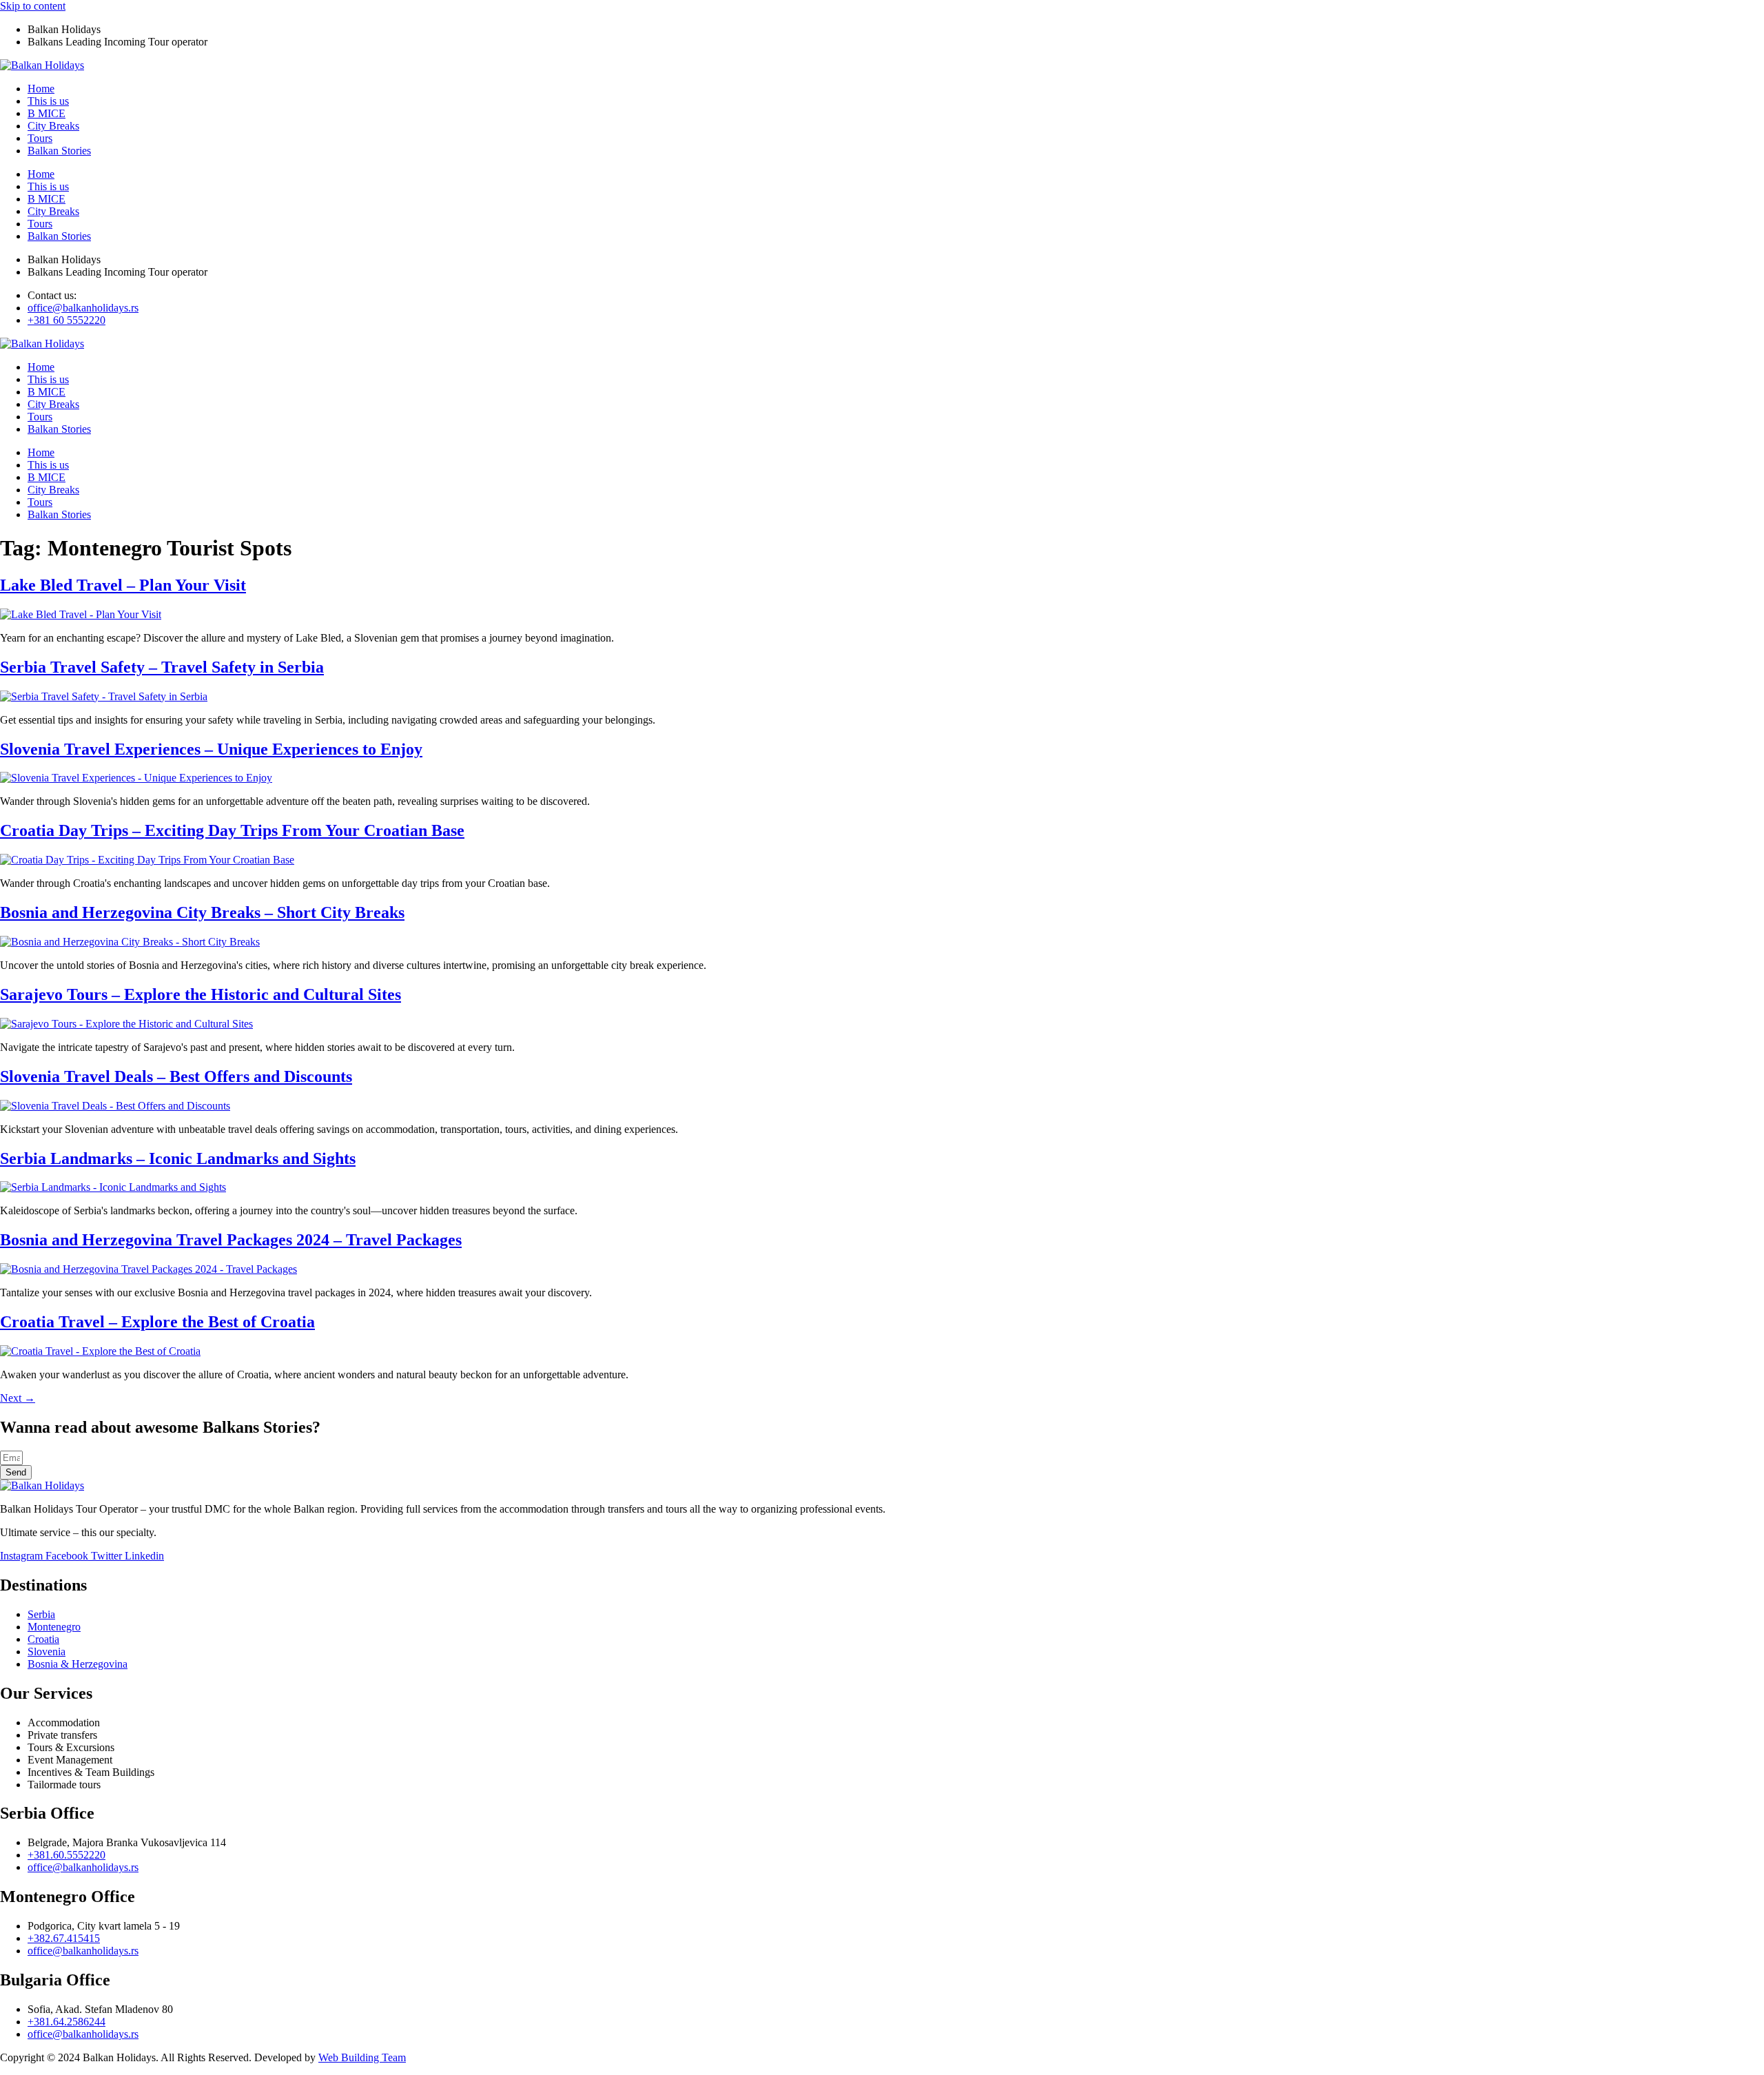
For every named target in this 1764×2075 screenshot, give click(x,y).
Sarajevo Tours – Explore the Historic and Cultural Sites (201, 994)
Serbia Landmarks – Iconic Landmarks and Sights (178, 1158)
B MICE (47, 113)
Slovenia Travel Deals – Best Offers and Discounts (176, 1076)
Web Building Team (362, 2057)
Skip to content (33, 6)
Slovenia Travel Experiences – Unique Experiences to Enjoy (211, 749)
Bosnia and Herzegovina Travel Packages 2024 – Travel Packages (231, 1240)
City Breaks (53, 126)
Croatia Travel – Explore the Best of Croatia (157, 1322)
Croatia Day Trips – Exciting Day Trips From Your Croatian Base (232, 830)
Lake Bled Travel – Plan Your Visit (123, 585)
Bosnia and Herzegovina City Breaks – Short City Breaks (202, 912)
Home (41, 89)
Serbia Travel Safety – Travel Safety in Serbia (162, 667)
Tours (40, 138)
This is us (48, 101)
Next (18, 1398)
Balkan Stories (59, 151)
